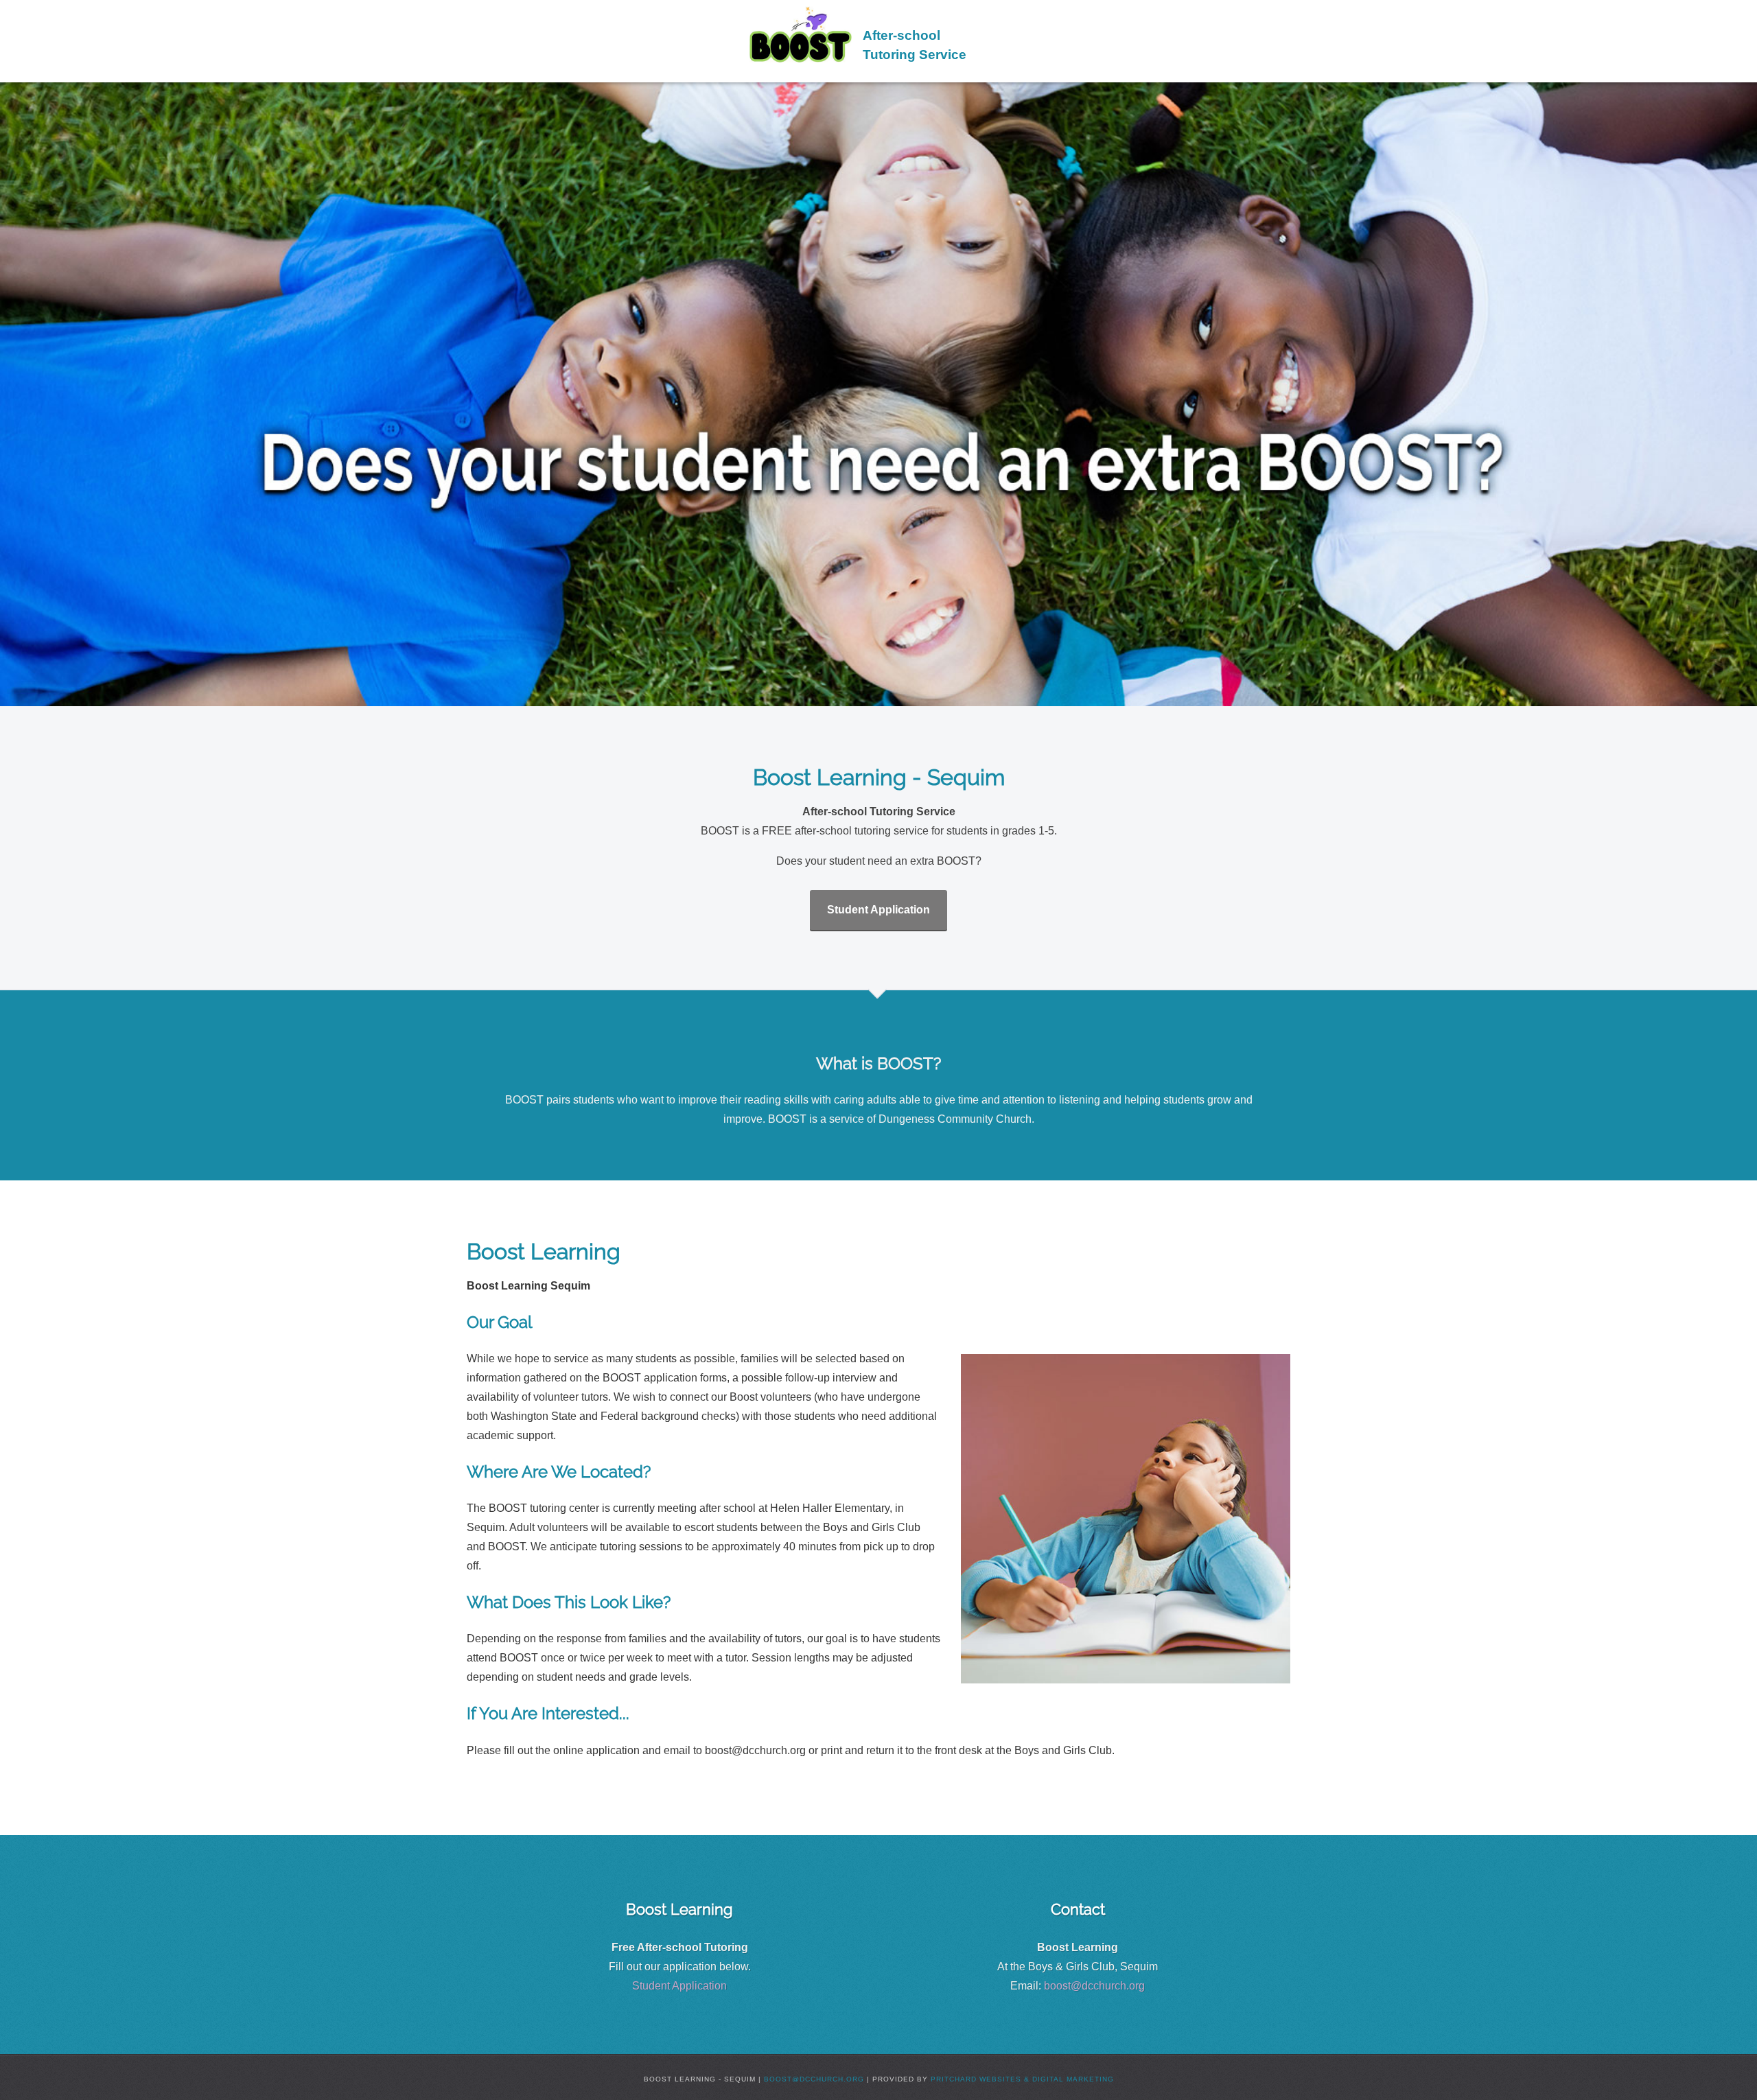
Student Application (878, 910)
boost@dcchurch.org (1094, 1986)
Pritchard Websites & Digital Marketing (1022, 2079)
